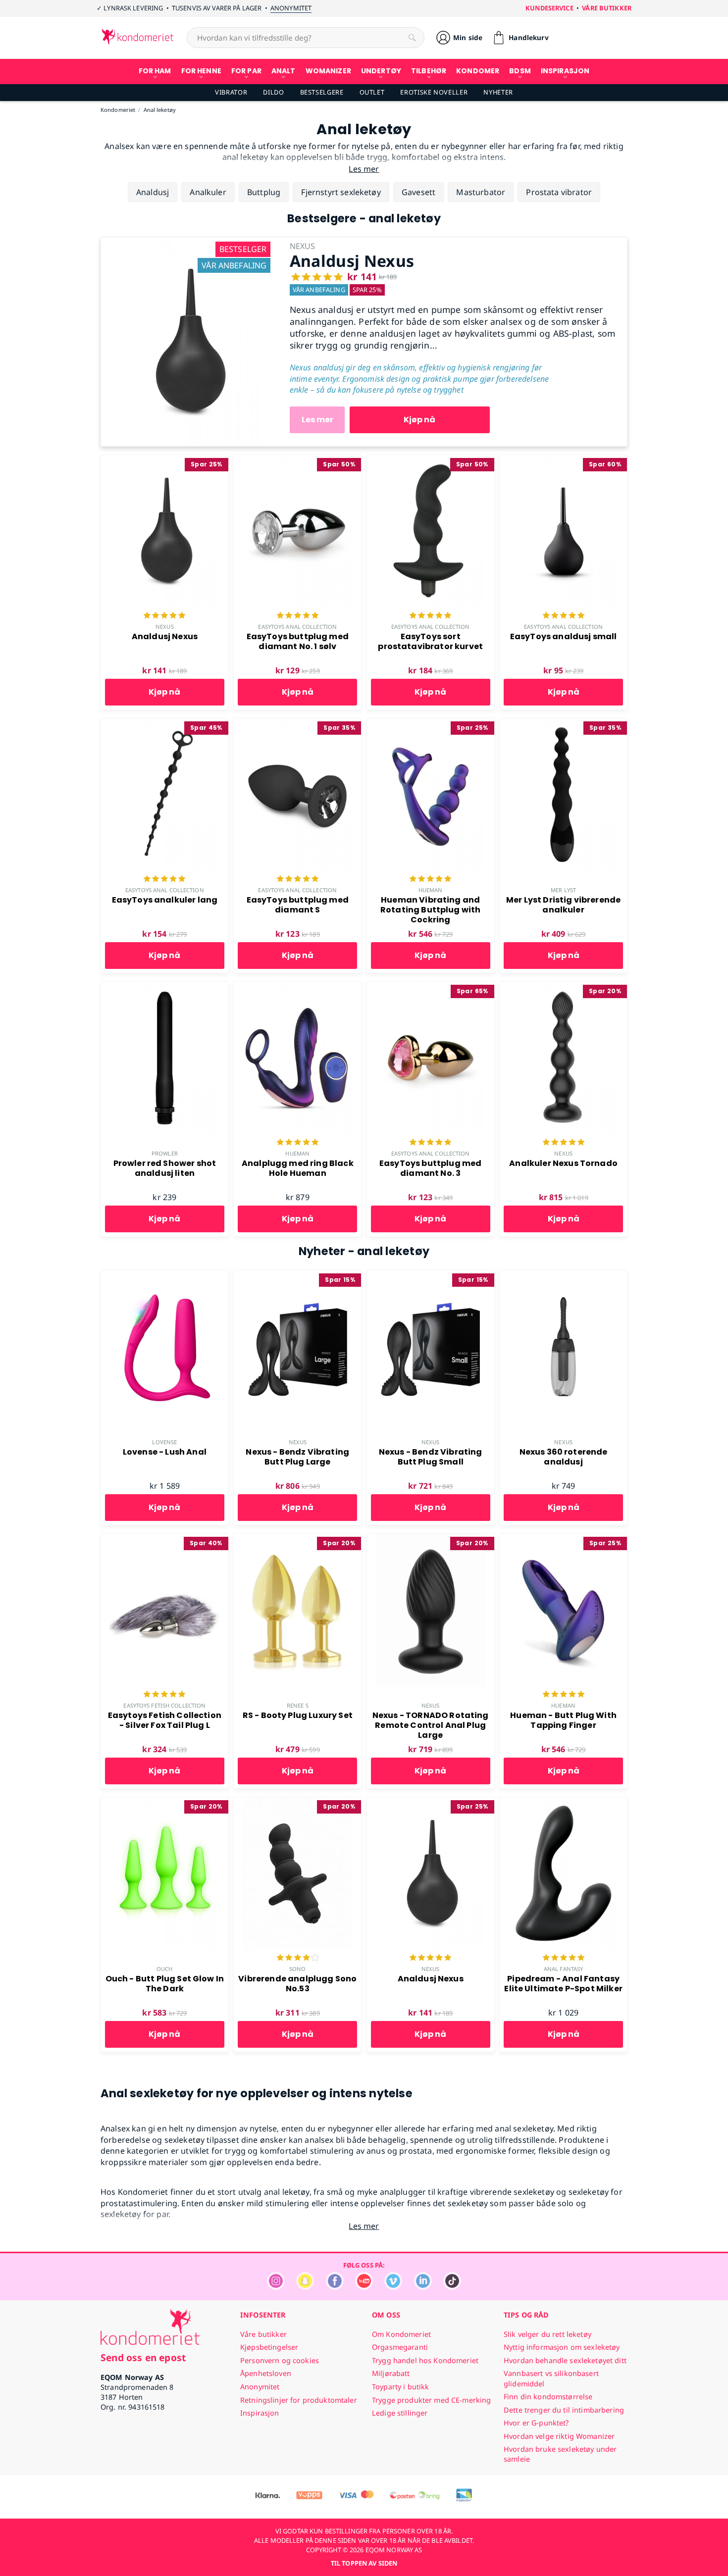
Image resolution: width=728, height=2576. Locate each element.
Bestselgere (322, 92)
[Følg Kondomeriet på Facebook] (335, 2287)
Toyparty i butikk (400, 2387)
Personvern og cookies (280, 2360)
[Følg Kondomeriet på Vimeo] (393, 2287)
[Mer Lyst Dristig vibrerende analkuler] (563, 724)
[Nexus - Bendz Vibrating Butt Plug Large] (297, 1276)
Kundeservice (549, 8)
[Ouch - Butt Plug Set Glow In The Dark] (165, 1803)
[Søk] (412, 38)
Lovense (164, 1442)
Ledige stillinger (400, 2413)
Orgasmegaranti (400, 2347)
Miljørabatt (391, 2373)
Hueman (431, 890)
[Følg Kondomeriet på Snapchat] (305, 2287)
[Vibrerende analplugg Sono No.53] (297, 1803)
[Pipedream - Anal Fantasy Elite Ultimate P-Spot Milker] (563, 1803)
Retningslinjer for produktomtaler (299, 2400)
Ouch (164, 1969)
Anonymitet (291, 8)
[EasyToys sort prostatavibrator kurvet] (431, 460)
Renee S (298, 1705)
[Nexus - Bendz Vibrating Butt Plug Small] (431, 1276)
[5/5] (164, 616)
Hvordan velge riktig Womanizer (559, 2436)
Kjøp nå (419, 420)
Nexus (165, 627)
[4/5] (298, 1959)
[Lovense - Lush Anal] (165, 1276)
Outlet (372, 92)
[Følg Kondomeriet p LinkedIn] (423, 2287)
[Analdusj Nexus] (188, 243)
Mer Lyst (563, 890)
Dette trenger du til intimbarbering (564, 2410)
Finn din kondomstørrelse (548, 2397)
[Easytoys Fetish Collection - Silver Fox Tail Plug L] (165, 1539)
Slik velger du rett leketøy (547, 2334)
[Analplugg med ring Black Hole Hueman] (297, 987)
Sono (297, 1969)
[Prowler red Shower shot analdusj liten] (165, 987)
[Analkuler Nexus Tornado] (563, 987)
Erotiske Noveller (434, 92)
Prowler (165, 1153)
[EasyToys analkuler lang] (165, 724)
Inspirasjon (260, 2413)
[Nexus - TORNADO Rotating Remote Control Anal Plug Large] (431, 1539)
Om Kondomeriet (401, 2334)
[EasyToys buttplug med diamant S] (297, 724)
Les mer (317, 420)
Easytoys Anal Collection (297, 627)
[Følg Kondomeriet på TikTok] (452, 2287)
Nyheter (498, 92)
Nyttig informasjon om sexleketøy (562, 2347)
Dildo (273, 92)
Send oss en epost (143, 2357)
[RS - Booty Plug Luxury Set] (297, 1539)
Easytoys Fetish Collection (164, 1705)
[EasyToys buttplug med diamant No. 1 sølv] (297, 460)
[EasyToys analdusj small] (563, 460)
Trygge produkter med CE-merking (431, 2400)
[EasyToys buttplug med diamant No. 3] (431, 987)
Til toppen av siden (364, 2563)
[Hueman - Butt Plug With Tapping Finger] (563, 1539)
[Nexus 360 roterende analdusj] (563, 1276)
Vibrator (231, 92)
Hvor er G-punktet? (536, 2423)
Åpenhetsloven (266, 2373)
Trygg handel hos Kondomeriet (425, 2360)
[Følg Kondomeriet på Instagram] (276, 2287)
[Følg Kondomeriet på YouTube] (364, 2287)
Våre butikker (607, 8)
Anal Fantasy (563, 1969)
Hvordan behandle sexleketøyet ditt (565, 2360)
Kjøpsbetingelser (269, 2347)
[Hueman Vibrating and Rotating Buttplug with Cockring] (431, 724)
